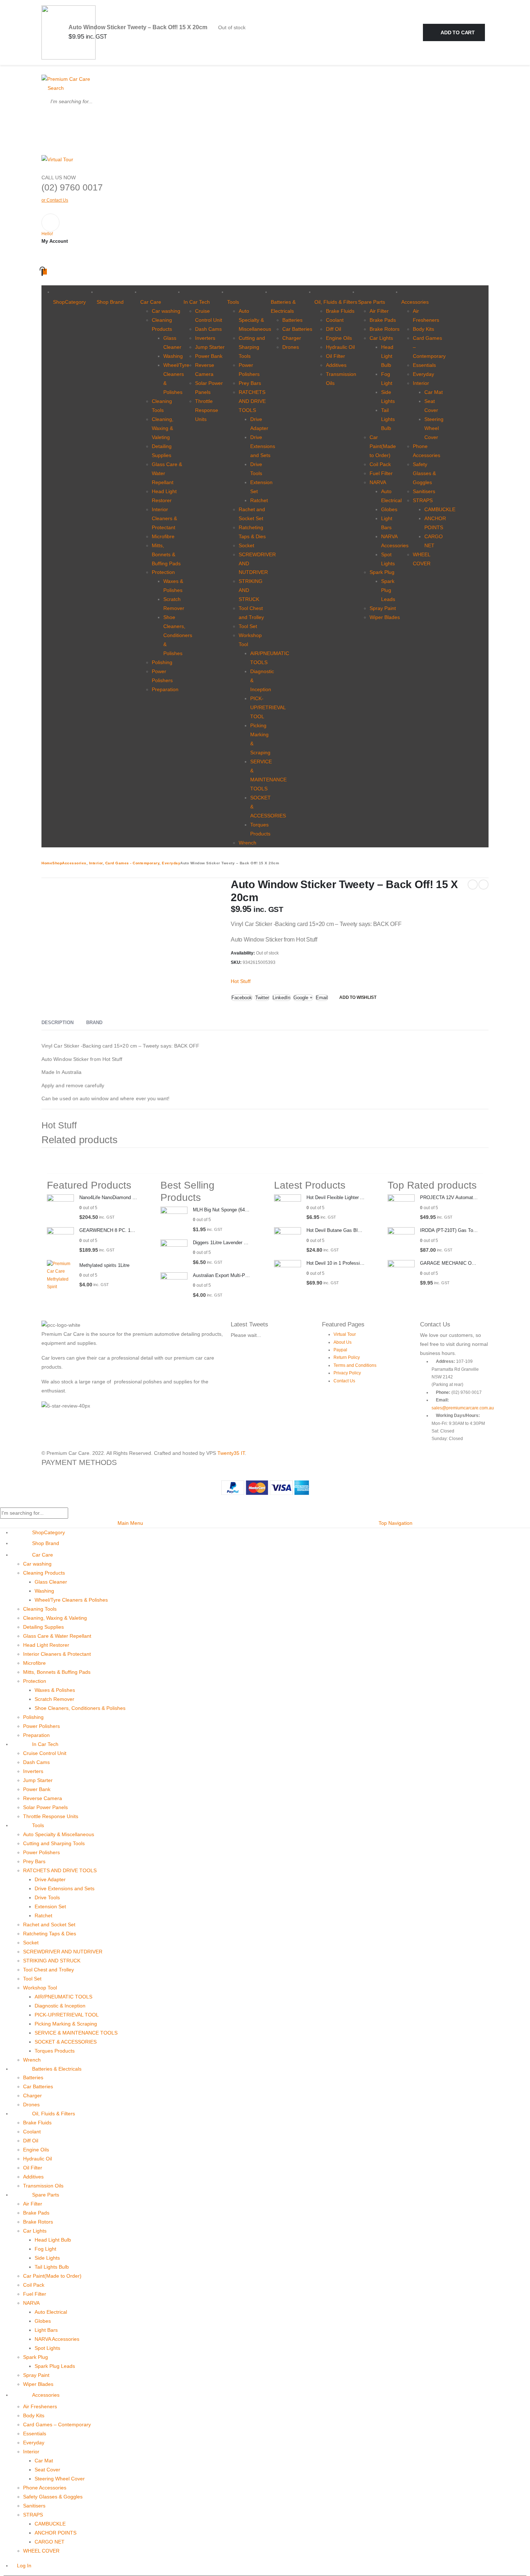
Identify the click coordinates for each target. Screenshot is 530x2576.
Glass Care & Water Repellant (57, 1636)
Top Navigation (396, 1523)
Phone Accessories (45, 2488)
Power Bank (209, 356)
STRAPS (423, 500)
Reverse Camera (43, 1798)
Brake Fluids (340, 311)
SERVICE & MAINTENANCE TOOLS (76, 2033)
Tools (233, 302)
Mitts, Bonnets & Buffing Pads (166, 554)
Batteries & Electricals (283, 306)
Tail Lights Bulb (388, 419)
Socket (246, 545)
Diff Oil (334, 329)
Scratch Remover (54, 1699)
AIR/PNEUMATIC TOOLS (63, 1997)
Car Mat (434, 392)
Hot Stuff (241, 981)
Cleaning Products (44, 1573)
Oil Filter (335, 356)
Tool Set (248, 626)
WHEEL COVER (41, 2551)
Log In (24, 2566)
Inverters (205, 338)
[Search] (50, 119)
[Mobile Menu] (43, 70)
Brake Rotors (385, 329)
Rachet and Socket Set (49, 1925)
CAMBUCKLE (440, 509)
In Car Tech (197, 302)
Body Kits (423, 329)
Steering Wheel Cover (434, 428)
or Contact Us (55, 200)
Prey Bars (250, 383)
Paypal (340, 1350)
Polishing (162, 662)
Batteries (292, 320)
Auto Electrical (51, 2312)
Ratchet (259, 500)
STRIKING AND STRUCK (52, 1961)
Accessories (415, 302)
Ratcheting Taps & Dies (50, 1934)
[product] (60, 1208)
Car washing (166, 311)
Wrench (248, 843)
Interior (421, 383)
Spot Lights (47, 2348)
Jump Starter (210, 347)
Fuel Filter (381, 473)
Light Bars (46, 2330)
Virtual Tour (345, 1334)
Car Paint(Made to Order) (383, 446)
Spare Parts (372, 302)
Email (322, 998)
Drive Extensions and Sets (263, 446)
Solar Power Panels (45, 1807)
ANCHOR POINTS (56, 2533)
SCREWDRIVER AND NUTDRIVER (63, 1952)
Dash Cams (208, 329)
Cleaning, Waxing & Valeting (163, 428)
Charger (292, 338)
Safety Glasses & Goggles (424, 473)
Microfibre (163, 536)
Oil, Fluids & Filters (336, 302)
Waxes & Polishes (55, 1690)
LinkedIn (281, 998)
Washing (173, 356)
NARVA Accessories (57, 2339)
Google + (303, 998)
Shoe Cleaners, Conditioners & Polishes (178, 635)
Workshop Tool (40, 1988)
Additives (336, 365)
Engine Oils (339, 338)
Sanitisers (424, 491)
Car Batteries (297, 329)
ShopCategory (69, 302)
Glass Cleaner (51, 1582)
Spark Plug (382, 572)
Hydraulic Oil (340, 347)
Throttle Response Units (207, 410)
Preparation (165, 689)
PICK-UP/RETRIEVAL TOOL (268, 707)
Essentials (424, 365)
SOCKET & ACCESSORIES (66, 2042)
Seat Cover (47, 2470)
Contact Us (344, 1381)
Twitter (262, 998)
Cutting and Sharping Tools (252, 347)
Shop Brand (110, 302)
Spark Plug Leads (388, 590)
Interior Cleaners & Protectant (164, 518)
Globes (389, 509)
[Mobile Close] (2, 1503)
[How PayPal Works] (265, 1487)
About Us (343, 1342)
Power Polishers (41, 1726)
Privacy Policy (347, 1373)
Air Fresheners (40, 2406)
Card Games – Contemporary (57, 2424)
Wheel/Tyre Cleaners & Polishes (71, 1600)
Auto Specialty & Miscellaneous (255, 320)
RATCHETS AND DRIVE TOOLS (252, 401)
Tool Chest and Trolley (48, 1970)
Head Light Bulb (387, 356)
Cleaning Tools (40, 1609)
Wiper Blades (385, 617)
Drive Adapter (50, 1879)
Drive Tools (47, 1897)
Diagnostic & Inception (60, 2006)
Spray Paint (383, 608)
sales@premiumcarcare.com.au (463, 1408)
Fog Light (45, 2249)
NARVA (378, 482)
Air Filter (379, 311)
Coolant (335, 320)
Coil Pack (380, 464)
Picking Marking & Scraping (66, 2024)
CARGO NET (50, 2542)
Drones (291, 347)
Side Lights (47, 2258)
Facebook (242, 998)
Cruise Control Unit (45, 1753)
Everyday (423, 374)
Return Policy (347, 1357)
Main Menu (130, 1523)
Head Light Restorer (46, 1645)
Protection (163, 572)
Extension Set (50, 1906)
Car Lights (381, 338)
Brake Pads (383, 320)
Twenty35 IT (231, 1453)
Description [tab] (58, 1022)
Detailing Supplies (43, 1627)
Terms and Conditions (355, 1365)
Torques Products (55, 2051)
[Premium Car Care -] (66, 79)
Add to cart (458, 32)
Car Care (151, 302)
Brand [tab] (94, 1022)
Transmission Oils (43, 2186)
